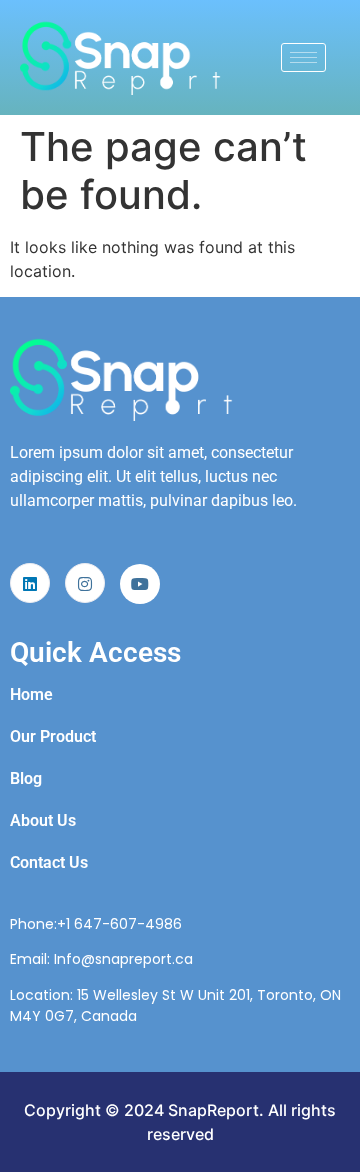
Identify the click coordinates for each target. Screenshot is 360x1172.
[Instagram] (85, 583)
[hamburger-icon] (303, 57)
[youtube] (140, 584)
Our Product (53, 736)
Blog (26, 778)
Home (31, 694)
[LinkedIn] (30, 583)
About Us (43, 820)
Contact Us (49, 862)
